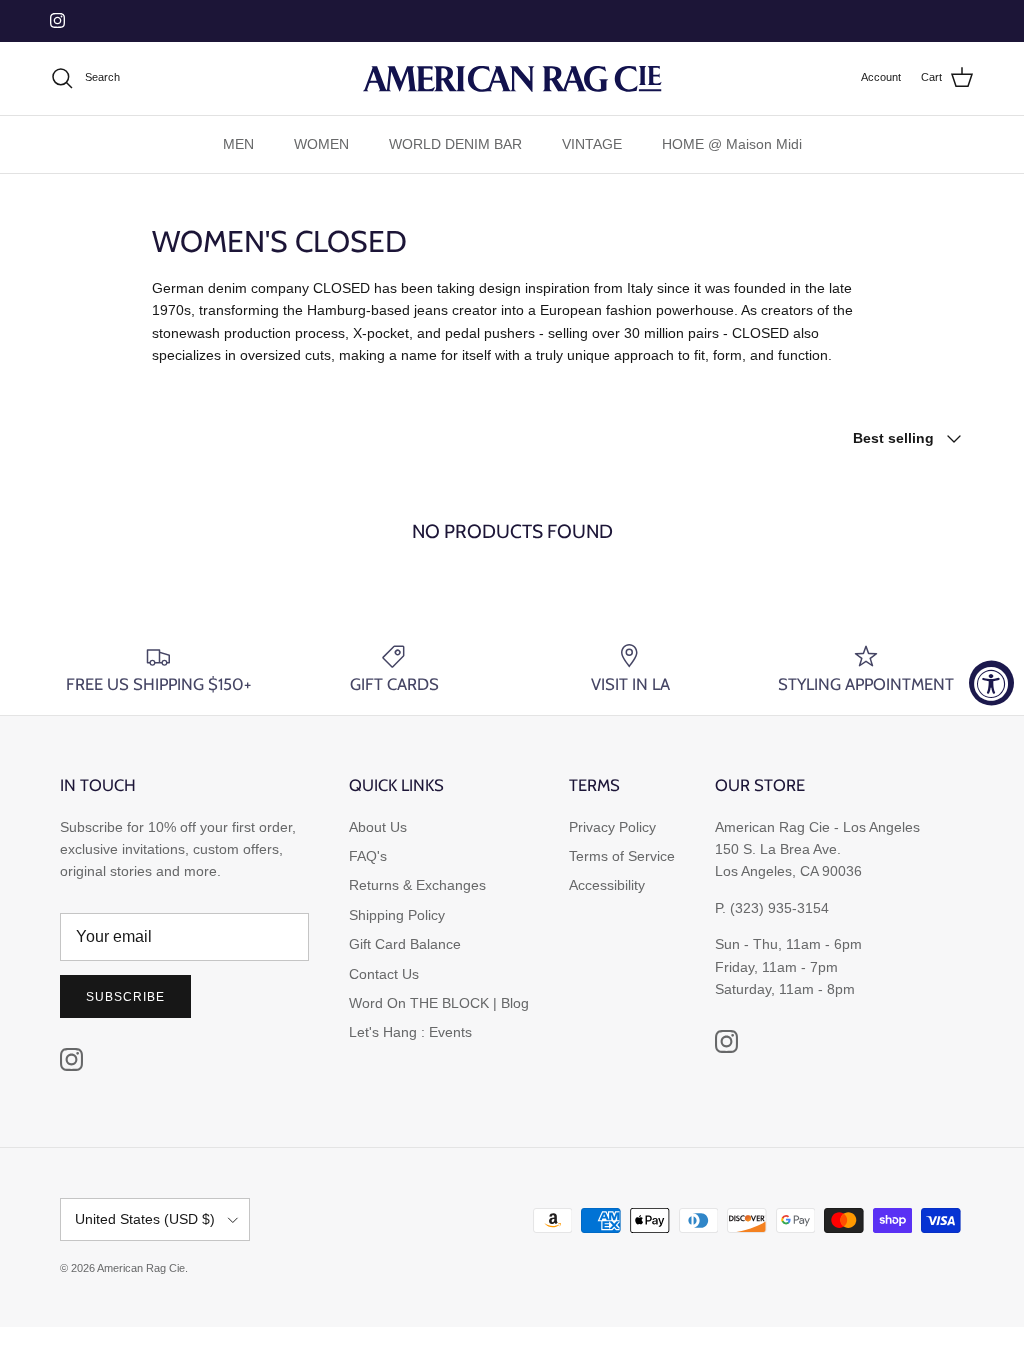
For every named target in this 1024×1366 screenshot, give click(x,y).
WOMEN (321, 144)
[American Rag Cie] (512, 78)
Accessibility (607, 885)
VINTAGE (592, 144)
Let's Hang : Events (410, 1032)
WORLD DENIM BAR (455, 144)
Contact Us (384, 974)
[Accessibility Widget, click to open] (991, 683)
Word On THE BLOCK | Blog (439, 1003)
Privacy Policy (612, 827)
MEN (238, 144)
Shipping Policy (397, 915)
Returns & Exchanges (417, 885)
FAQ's (368, 856)
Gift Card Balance (405, 944)
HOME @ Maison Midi (732, 144)
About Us (378, 827)
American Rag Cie (141, 1268)
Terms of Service (622, 856)
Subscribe (125, 997)
